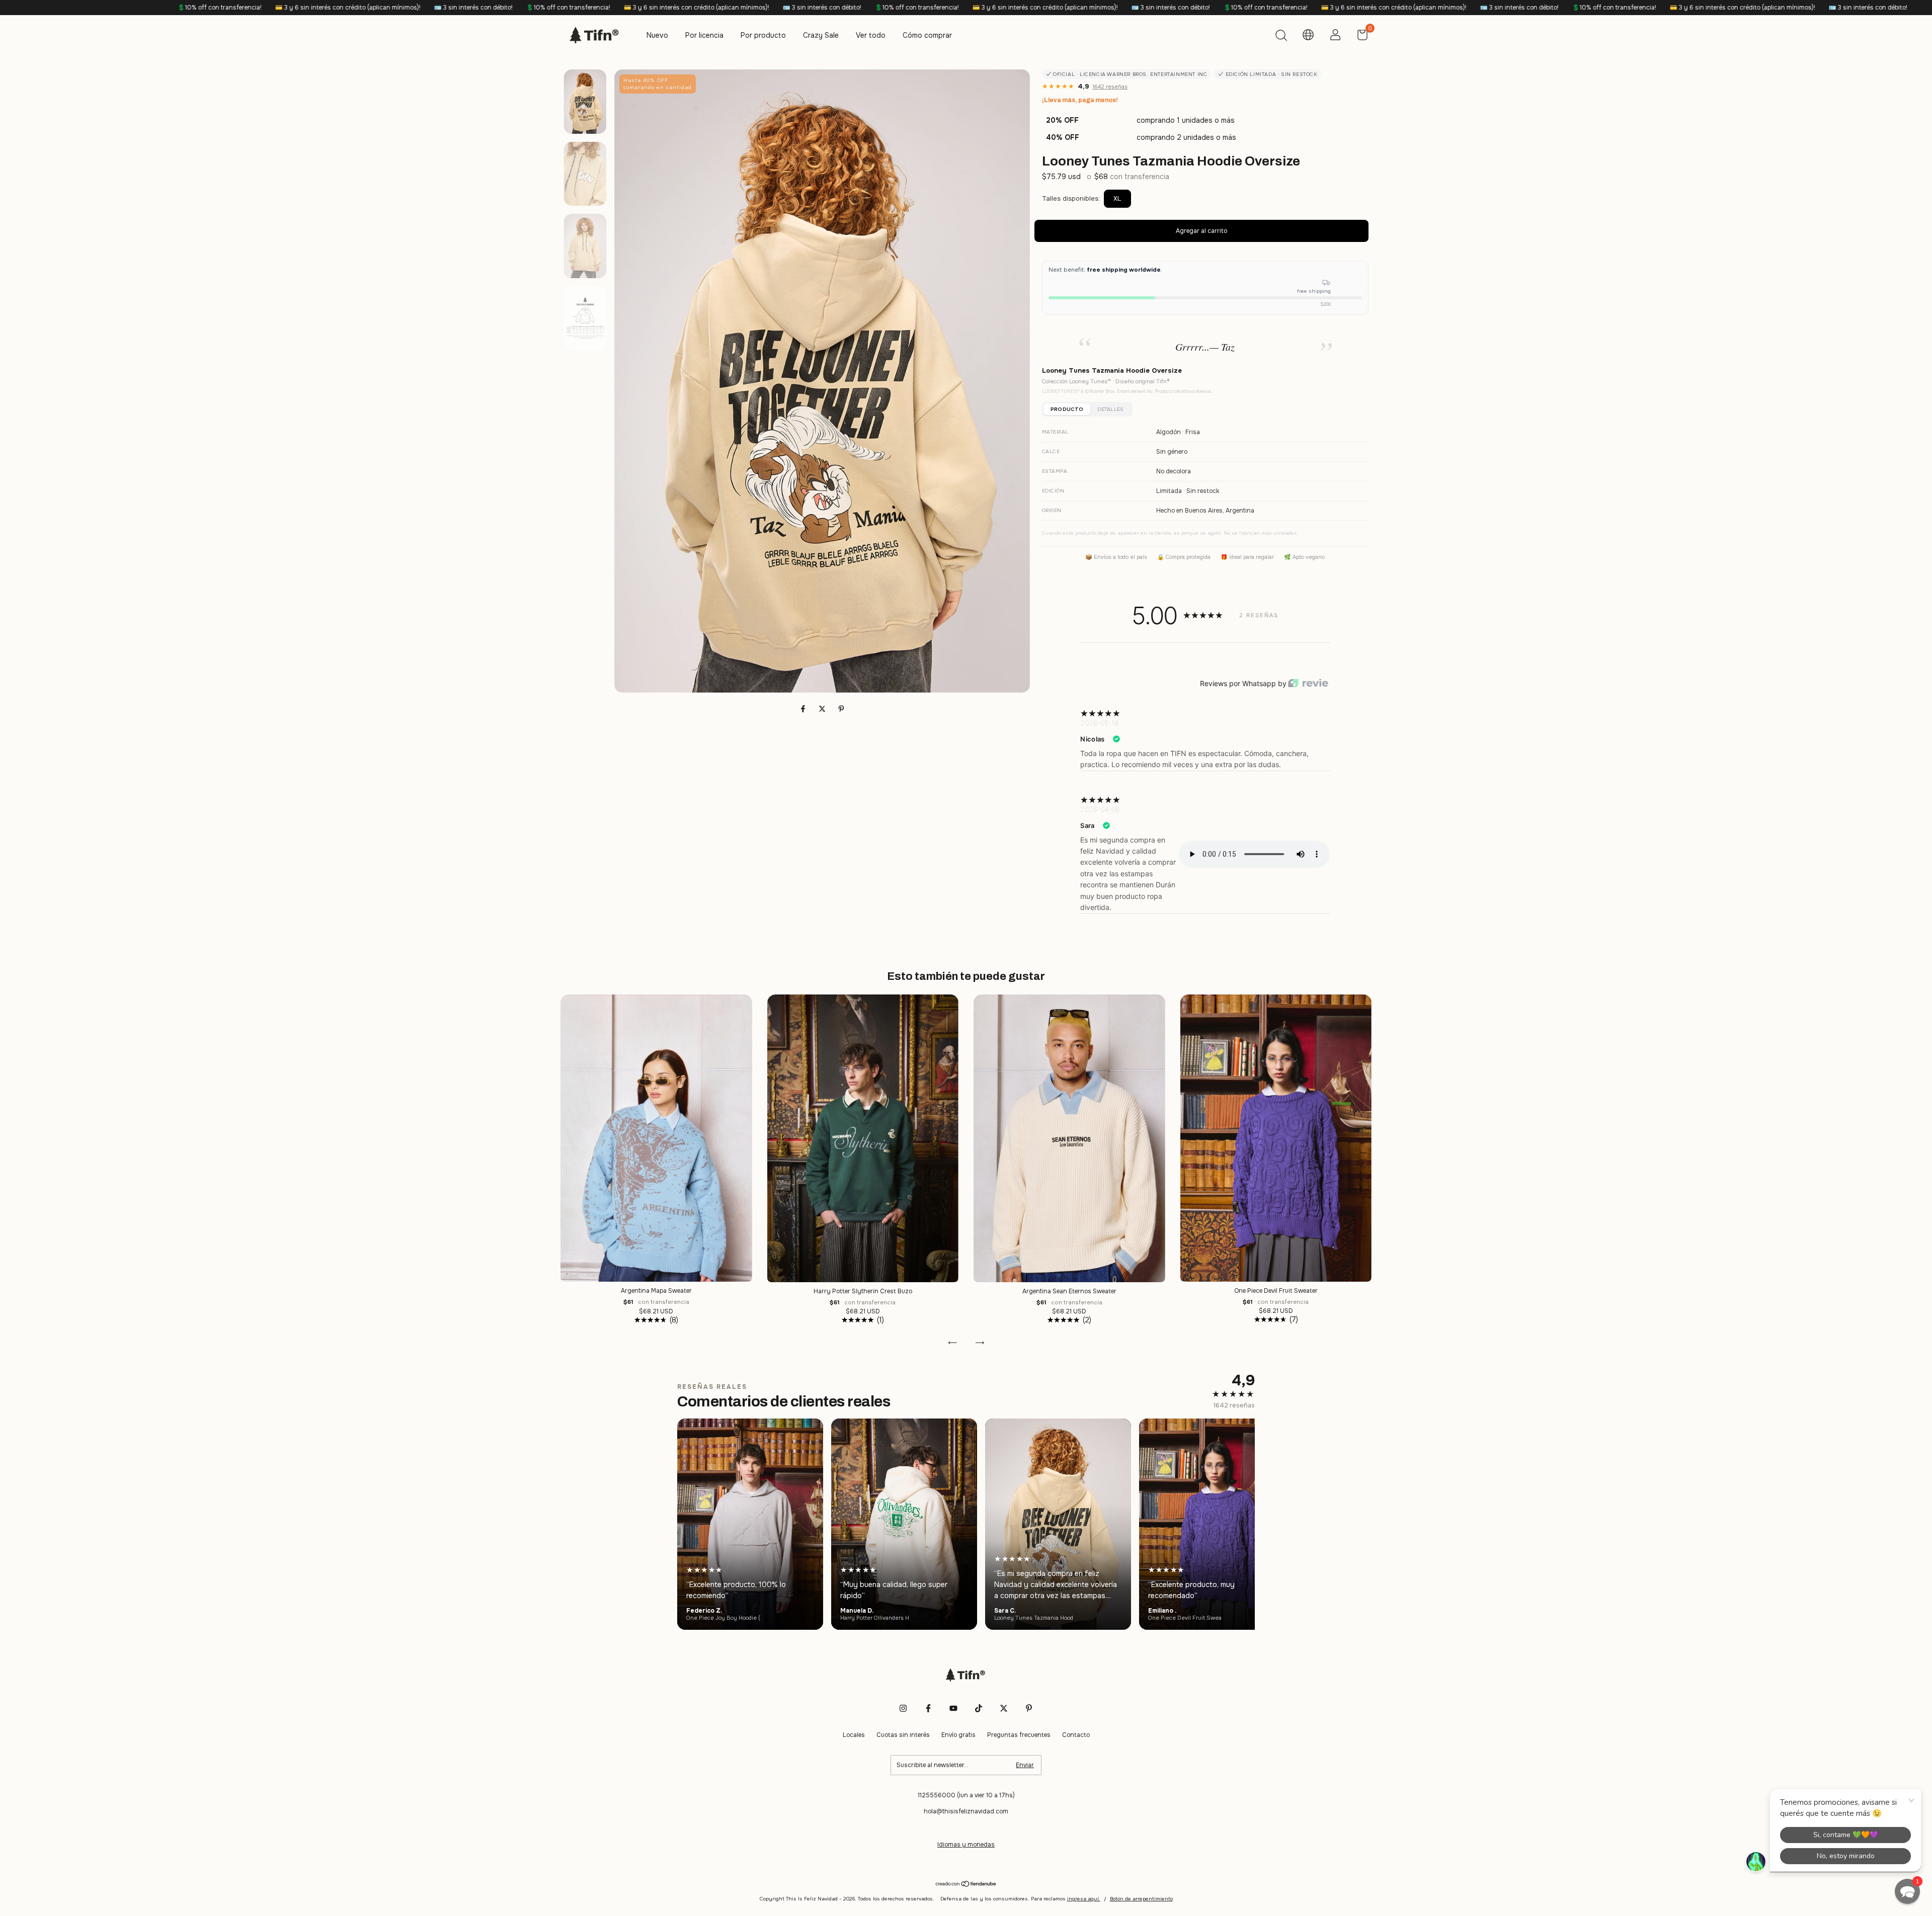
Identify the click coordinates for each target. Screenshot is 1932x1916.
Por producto (763, 35)
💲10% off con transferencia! (215, 8)
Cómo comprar (927, 35)
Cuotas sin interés (903, 1735)
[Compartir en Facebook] (804, 709)
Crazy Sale (821, 35)
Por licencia (704, 35)
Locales (854, 1735)
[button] (1907, 1891)
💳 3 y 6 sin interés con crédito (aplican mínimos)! (344, 8)
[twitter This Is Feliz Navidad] (1004, 1708)
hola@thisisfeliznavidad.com (966, 1811)
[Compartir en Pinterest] (841, 709)
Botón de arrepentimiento (1141, 1899)
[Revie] (1308, 684)
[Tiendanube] (966, 1885)
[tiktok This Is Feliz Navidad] (979, 1708)
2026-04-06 (1100, 809)
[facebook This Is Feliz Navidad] (928, 1708)
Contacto (1076, 1735)
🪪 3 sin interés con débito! (120, 8)
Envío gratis (958, 1735)
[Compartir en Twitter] (823, 709)
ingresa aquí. (1084, 1899)
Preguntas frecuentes (1019, 1735)
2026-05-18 (1099, 723)
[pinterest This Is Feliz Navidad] (1029, 1708)
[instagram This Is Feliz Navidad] (903, 1708)
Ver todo (871, 35)
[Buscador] (1281, 37)
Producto (1067, 409)
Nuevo (657, 35)
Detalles (1110, 409)
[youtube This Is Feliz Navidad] (953, 1708)
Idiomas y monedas (966, 1845)
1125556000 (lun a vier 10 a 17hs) (966, 1795)
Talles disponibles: (1071, 198)
